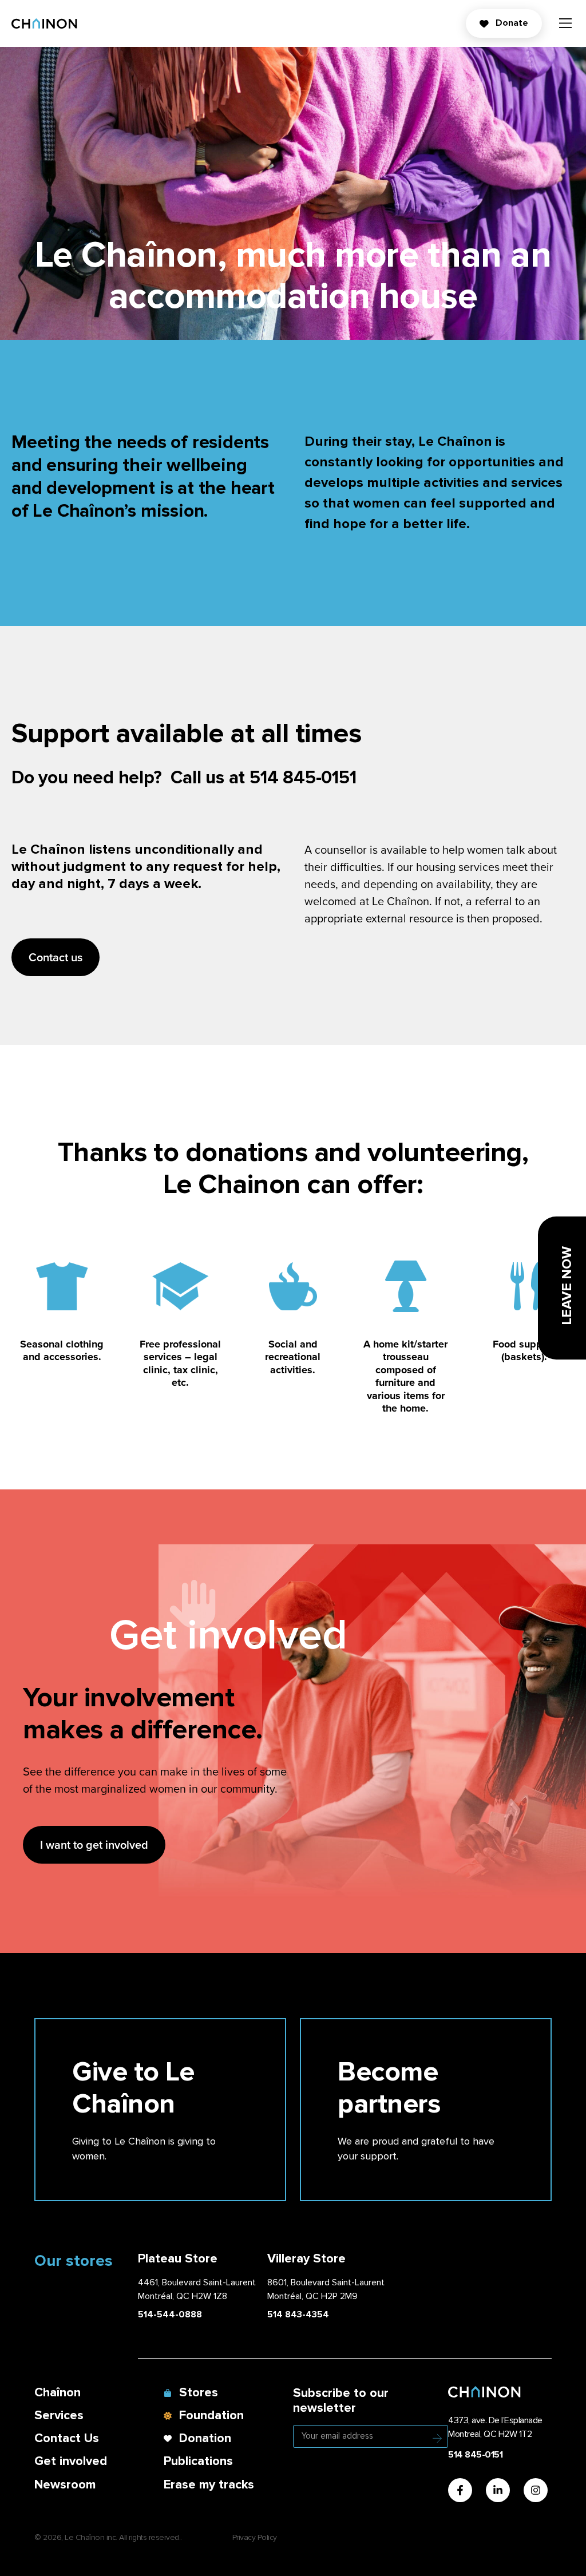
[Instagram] (536, 2490)
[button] (565, 25)
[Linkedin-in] (498, 2490)
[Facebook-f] (460, 2490)
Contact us (56, 957)
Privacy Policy (255, 2537)
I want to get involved (94, 1844)
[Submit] (437, 2438)
